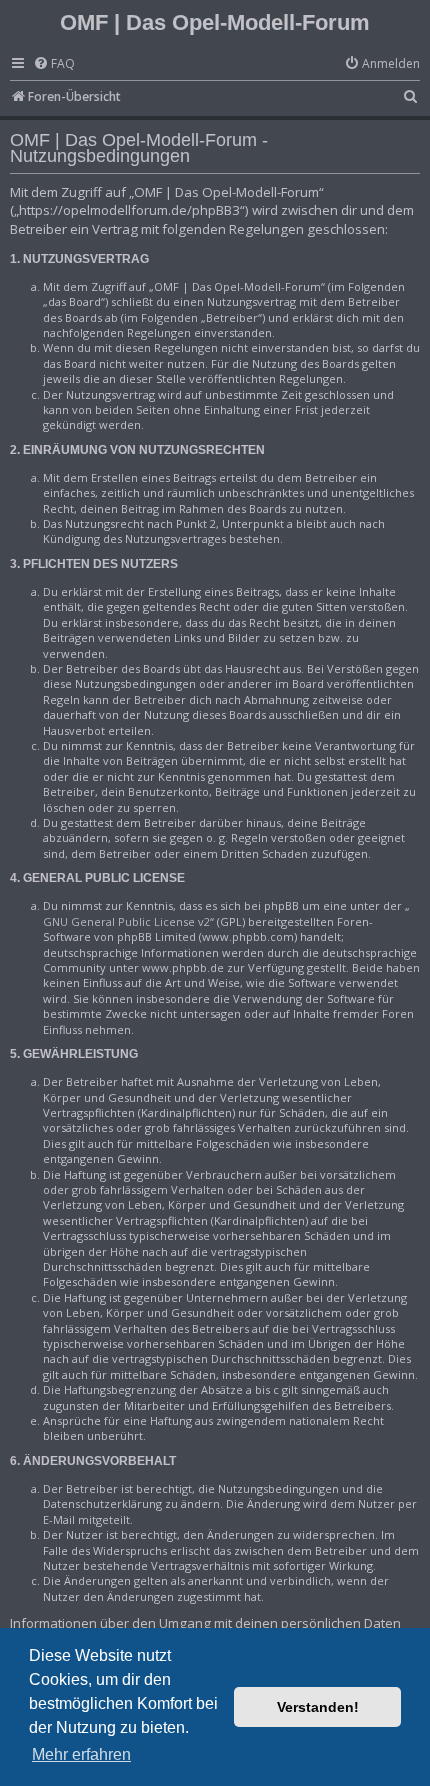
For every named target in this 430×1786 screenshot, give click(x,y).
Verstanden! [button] (318, 1707)
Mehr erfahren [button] (81, 1754)
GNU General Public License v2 (126, 921)
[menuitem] (54, 64)
